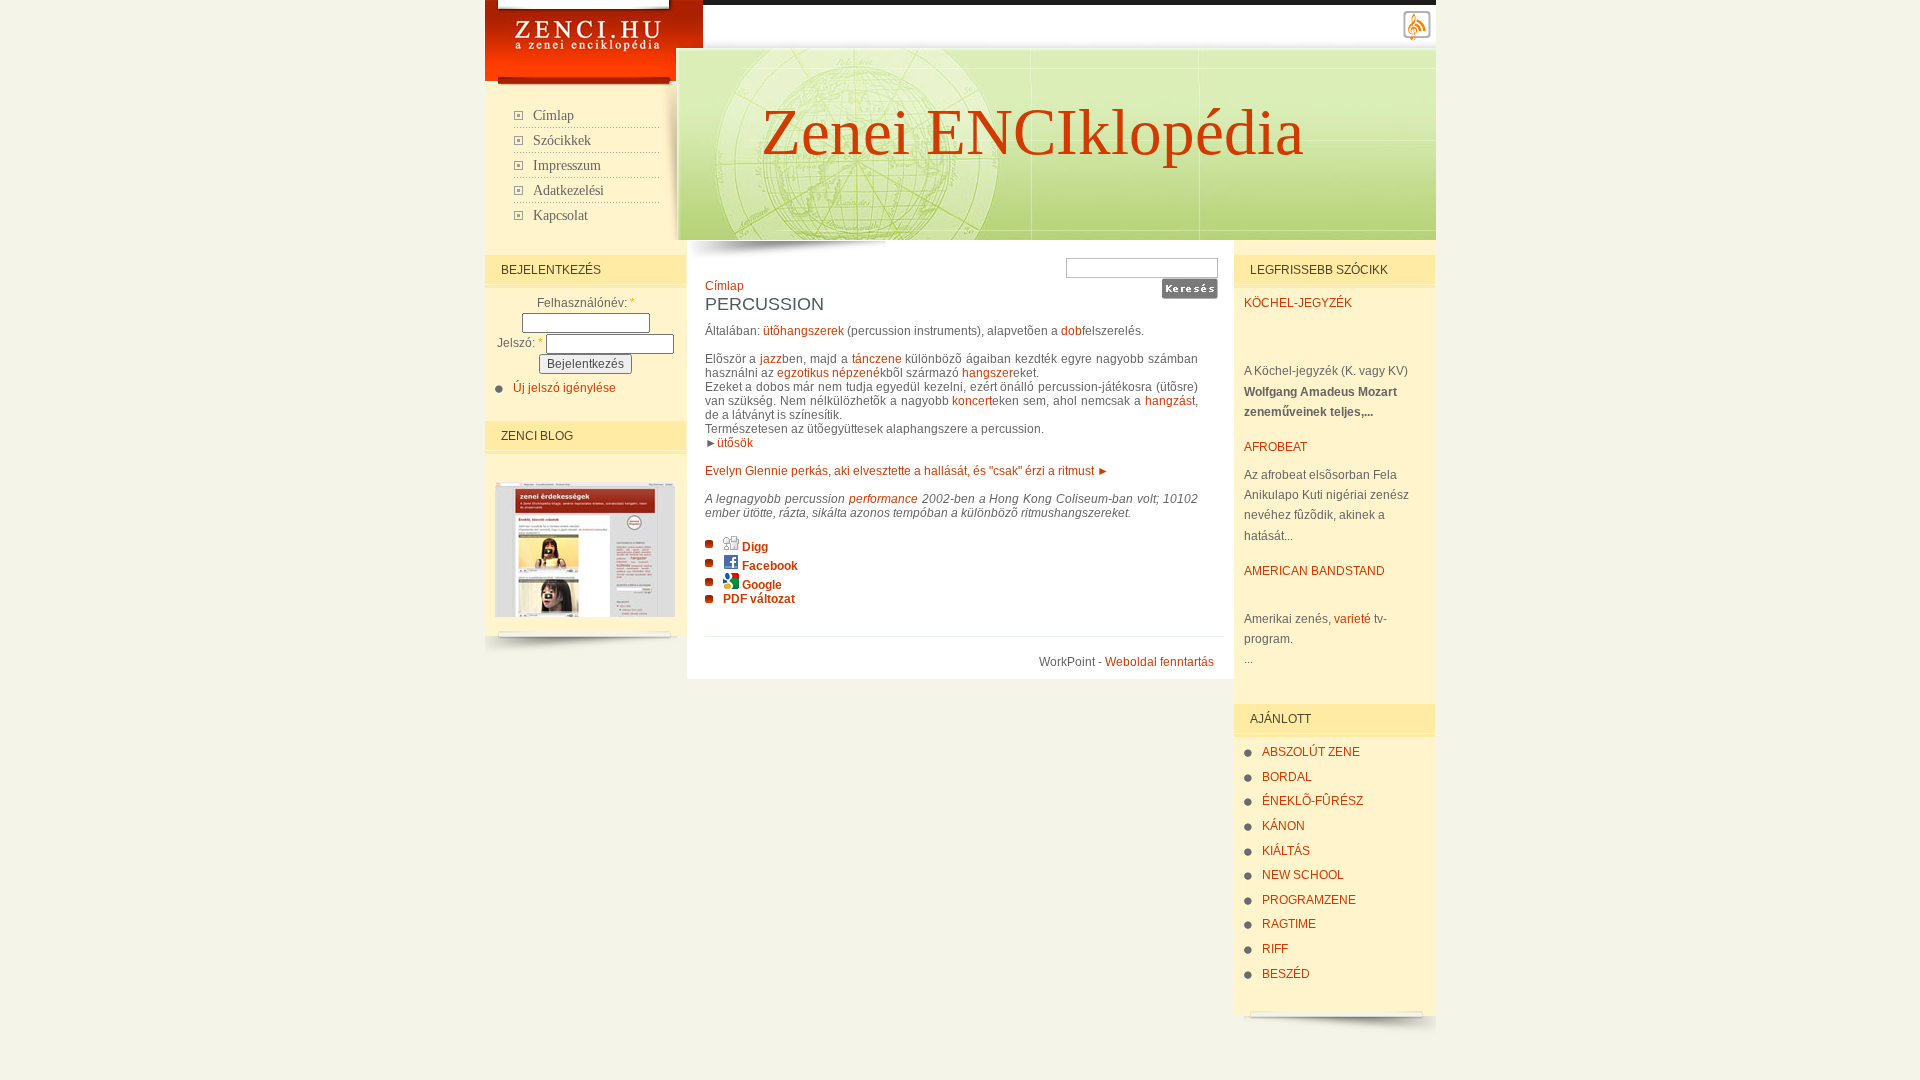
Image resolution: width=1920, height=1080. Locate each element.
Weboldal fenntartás (1159, 662)
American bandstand (1314, 571)
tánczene (877, 359)
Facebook (768, 566)
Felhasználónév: (586, 303)
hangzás (1168, 401)
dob (1071, 331)
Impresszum (567, 165)
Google (760, 585)
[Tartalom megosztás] (1417, 38)
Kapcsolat (560, 215)
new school (1303, 875)
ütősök (735, 443)
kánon (1283, 826)
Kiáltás (1286, 851)
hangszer (987, 373)
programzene (1309, 900)
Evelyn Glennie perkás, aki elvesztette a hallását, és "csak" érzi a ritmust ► (907, 471)
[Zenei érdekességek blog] (585, 613)
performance (883, 499)
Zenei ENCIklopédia (1032, 132)
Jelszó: (520, 343)
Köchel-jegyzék (1298, 303)
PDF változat (759, 599)
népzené (856, 373)
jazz (771, 359)
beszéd (1286, 974)
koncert (972, 401)
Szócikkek (562, 140)
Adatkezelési (568, 190)
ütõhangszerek (803, 331)
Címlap (553, 115)
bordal (1287, 777)
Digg (753, 547)
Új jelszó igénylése (564, 388)
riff (1275, 949)
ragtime (1289, 924)
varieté (1352, 619)
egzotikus (803, 373)
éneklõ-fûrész (1312, 801)
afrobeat (1275, 447)
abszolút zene (1311, 752)
